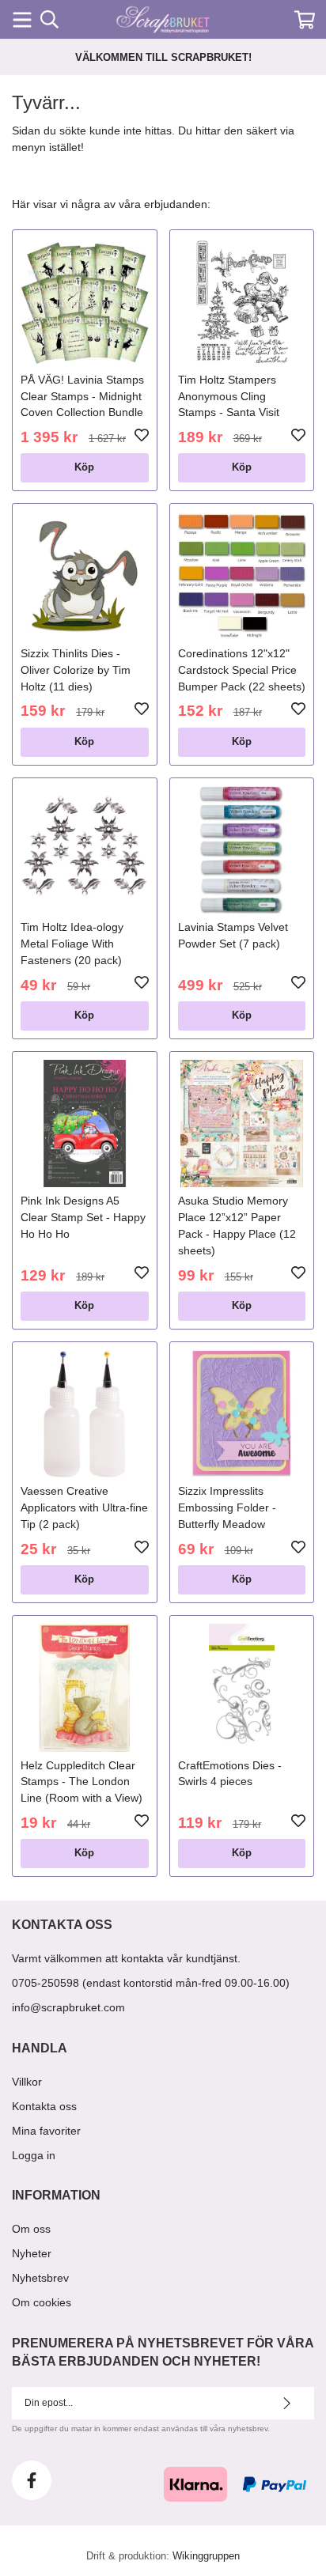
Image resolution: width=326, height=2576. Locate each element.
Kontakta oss (44, 2106)
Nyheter (32, 2253)
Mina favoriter (46, 2131)
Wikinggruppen (206, 2556)
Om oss (31, 2229)
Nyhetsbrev (40, 2278)
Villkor (27, 2082)
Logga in (34, 2155)
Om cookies (42, 2302)
